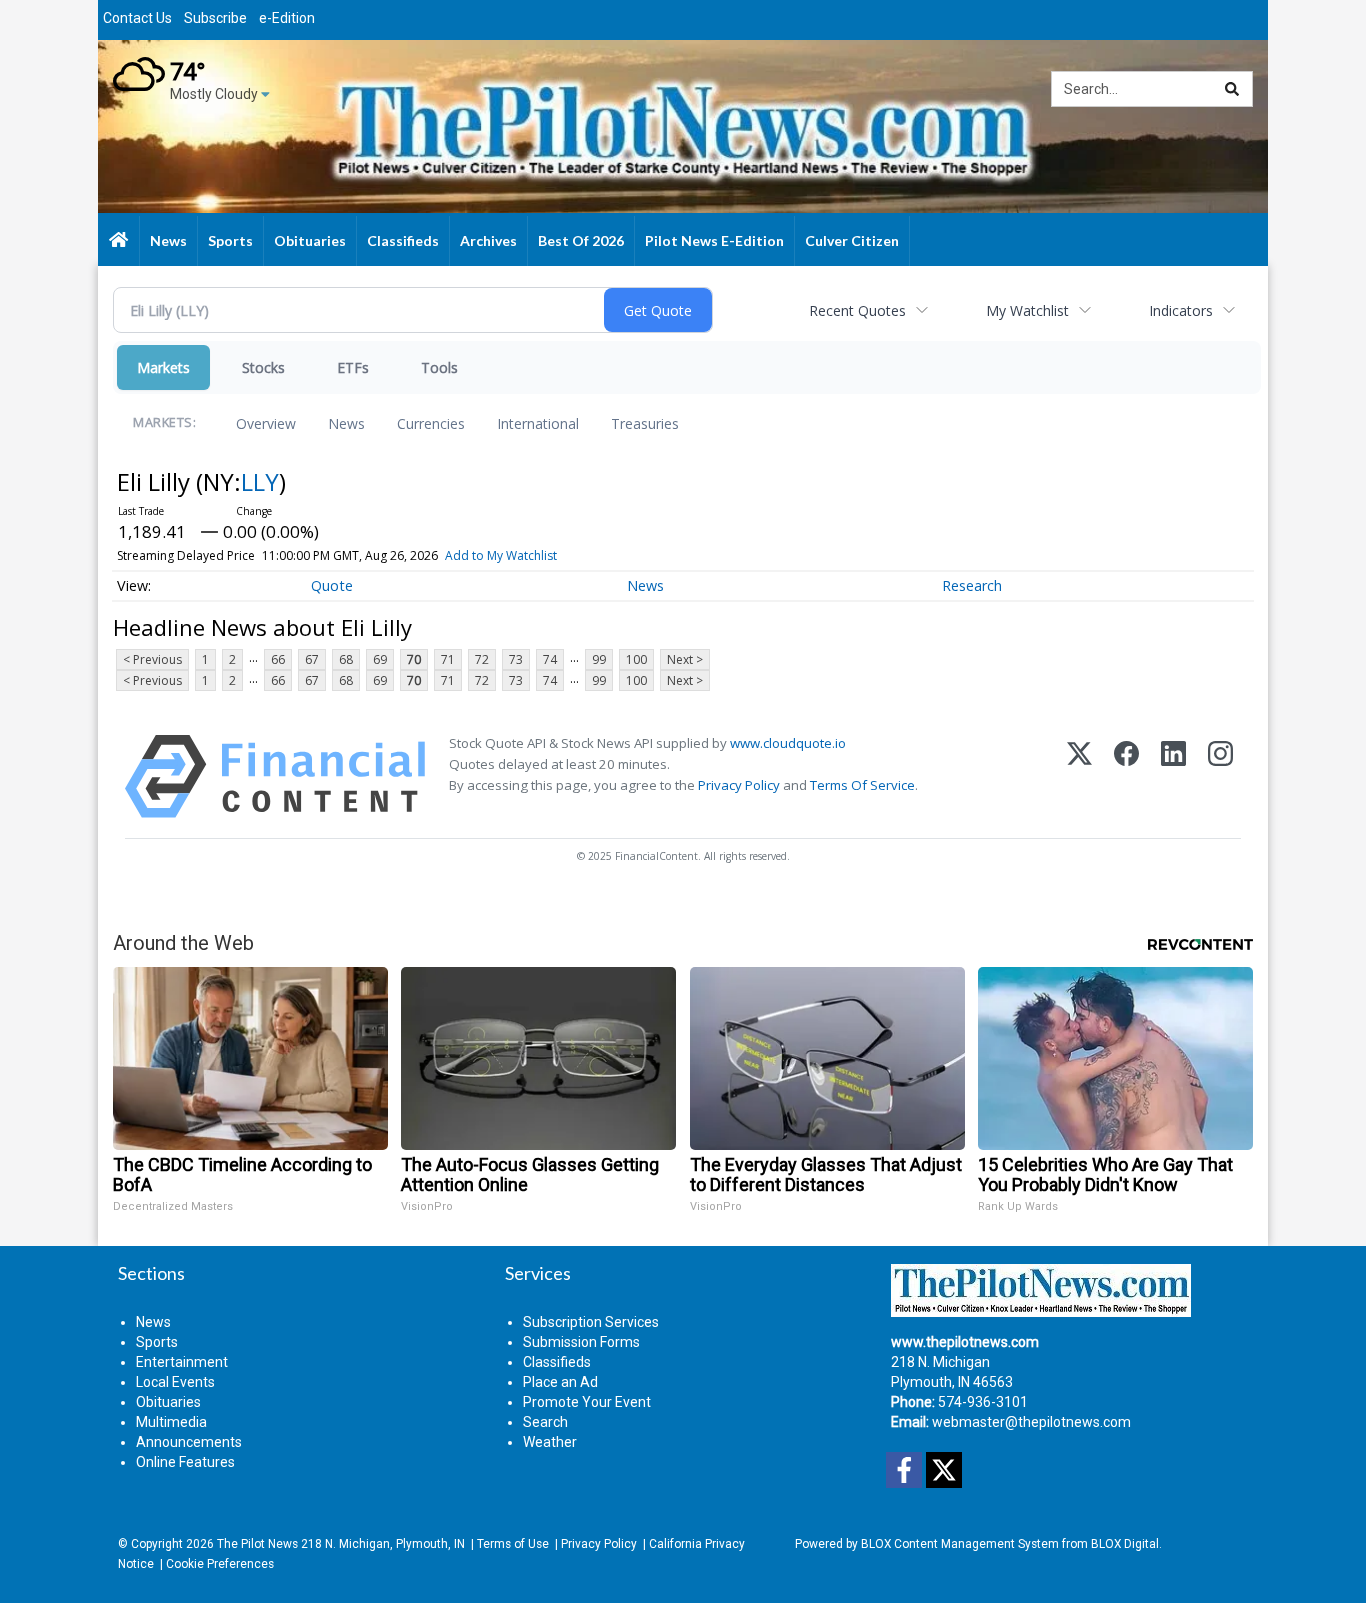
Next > (685, 659)
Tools (439, 367)
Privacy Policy (739, 785)
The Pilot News (257, 1544)
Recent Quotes (857, 310)
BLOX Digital (1125, 1544)
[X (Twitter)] (1079, 776)
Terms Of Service (862, 785)
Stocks (263, 367)
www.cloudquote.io (788, 743)
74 (550, 659)
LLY (260, 481)
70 (414, 659)
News (346, 423)
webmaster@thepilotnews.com (1031, 1422)
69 (380, 659)
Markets (163, 367)
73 (516, 659)
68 (346, 659)
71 (448, 659)
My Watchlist (1027, 310)
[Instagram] (1220, 776)
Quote (332, 585)
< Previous (152, 659)
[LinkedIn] (1173, 776)
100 (636, 659)
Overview (266, 423)
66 (278, 659)
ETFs (353, 367)
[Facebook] (1126, 776)
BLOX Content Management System (960, 1544)
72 (482, 659)
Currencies (431, 423)
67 (312, 659)
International (538, 423)
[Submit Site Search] (1232, 89)
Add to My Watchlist (501, 555)
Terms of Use (513, 1544)
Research (972, 585)
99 (599, 659)
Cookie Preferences (220, 1564)
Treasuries (645, 423)
